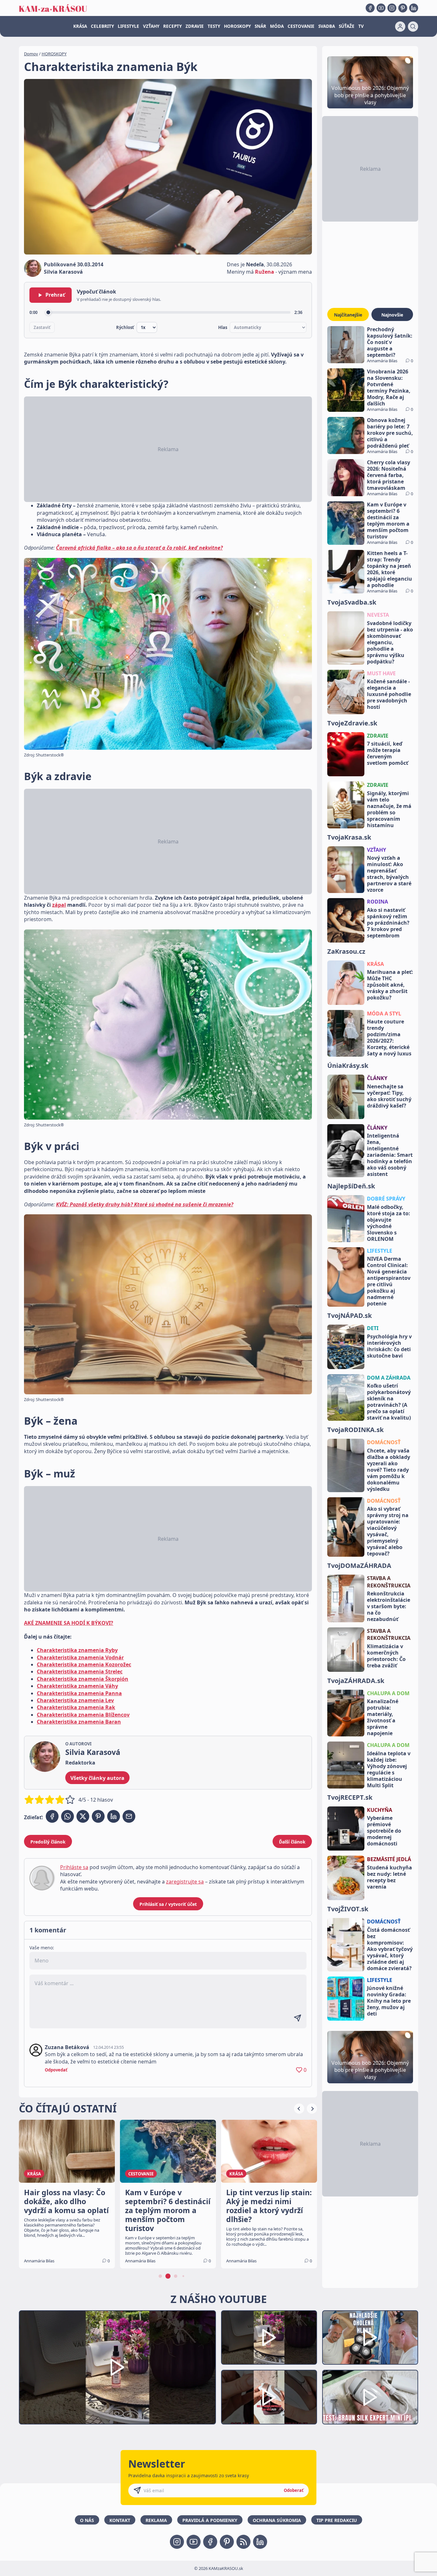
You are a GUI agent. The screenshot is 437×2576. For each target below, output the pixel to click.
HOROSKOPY (237, 26)
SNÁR (260, 26)
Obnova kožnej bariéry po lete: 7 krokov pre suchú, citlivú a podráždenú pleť (390, 433)
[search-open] (413, 27)
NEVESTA (378, 615)
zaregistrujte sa (185, 1882)
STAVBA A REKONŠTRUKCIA (389, 1582)
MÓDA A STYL (384, 1014)
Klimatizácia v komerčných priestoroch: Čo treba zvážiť (386, 1656)
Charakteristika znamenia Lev (75, 1700)
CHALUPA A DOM (388, 1693)
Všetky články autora (97, 1778)
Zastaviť (42, 327)
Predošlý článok (48, 1842)
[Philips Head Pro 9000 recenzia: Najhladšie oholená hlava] (370, 2338)
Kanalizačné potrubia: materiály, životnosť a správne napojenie (383, 1717)
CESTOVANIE (301, 26)
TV (361, 26)
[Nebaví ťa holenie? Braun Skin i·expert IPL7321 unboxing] (269, 2397)
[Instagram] (392, 8)
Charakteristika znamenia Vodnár (80, 1657)
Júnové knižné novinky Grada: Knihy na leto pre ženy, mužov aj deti (389, 2001)
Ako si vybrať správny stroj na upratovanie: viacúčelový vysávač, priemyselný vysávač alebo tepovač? (388, 1531)
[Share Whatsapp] (68, 1816)
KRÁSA (80, 26)
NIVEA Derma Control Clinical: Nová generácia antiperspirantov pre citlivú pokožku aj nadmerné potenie (389, 1281)
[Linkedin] (414, 8)
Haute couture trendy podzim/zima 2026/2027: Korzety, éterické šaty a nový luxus (389, 1037)
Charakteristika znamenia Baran (79, 1722)
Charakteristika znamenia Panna (79, 1693)
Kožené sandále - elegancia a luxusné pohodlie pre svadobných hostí (389, 694)
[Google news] (243, 2542)
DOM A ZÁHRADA (389, 1378)
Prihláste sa (74, 1867)
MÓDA (277, 26)
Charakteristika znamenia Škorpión (83, 1679)
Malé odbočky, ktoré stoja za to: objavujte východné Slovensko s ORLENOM (389, 1223)
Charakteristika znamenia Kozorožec (84, 1664)
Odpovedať (56, 2070)
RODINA (377, 902)
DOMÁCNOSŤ (384, 1442)
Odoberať (294, 2490)
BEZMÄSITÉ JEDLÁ (389, 1859)
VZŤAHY (151, 26)
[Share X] (83, 1816)
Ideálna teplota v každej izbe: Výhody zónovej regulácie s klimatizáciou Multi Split (389, 1769)
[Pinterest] (403, 8)
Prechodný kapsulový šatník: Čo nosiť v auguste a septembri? (390, 342)
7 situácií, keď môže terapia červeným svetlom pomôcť (388, 753)
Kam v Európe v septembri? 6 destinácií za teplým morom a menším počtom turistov (388, 521)
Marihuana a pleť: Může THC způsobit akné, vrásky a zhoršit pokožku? (390, 985)
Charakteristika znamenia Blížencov (83, 1715)
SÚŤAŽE (347, 26)
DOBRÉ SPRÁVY (386, 1199)
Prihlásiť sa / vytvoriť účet (168, 1904)
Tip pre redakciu (337, 2520)
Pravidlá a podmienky (210, 2520)
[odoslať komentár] (298, 2018)
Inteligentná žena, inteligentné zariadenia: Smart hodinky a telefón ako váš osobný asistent (390, 1155)
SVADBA (327, 26)
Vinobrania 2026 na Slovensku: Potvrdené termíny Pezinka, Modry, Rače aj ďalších (389, 388)
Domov (31, 54)
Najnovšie (392, 315)
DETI (373, 1328)
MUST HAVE (381, 673)
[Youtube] (381, 8)
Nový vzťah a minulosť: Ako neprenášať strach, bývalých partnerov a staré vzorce (389, 874)
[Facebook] (370, 8)
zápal (59, 905)
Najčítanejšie (348, 315)
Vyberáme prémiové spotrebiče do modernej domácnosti (384, 1831)
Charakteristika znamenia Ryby (77, 1650)
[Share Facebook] (52, 1816)
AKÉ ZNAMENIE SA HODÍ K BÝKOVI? (69, 1623)
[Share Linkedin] (114, 1816)
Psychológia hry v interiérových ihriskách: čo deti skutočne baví (389, 1346)
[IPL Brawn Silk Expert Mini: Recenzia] (370, 2397)
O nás (87, 2520)
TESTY (214, 26)
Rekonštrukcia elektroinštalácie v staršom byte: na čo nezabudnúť (389, 1606)
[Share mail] (129, 1816)
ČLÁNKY (377, 1078)
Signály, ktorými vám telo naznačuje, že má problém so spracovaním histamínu (389, 809)
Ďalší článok (292, 1842)
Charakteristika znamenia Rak (76, 1707)
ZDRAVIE (195, 26)
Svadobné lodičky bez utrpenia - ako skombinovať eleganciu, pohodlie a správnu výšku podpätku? (390, 642)
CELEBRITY (102, 26)
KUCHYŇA (380, 1810)
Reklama (156, 2520)
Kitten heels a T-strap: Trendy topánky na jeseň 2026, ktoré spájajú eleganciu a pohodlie (389, 569)
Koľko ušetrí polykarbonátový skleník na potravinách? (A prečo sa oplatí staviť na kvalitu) (389, 1402)
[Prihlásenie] (400, 27)
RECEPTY (172, 26)
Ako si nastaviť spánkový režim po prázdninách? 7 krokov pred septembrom (388, 923)
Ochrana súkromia (277, 2520)
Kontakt (120, 2520)
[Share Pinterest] (98, 1816)
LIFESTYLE (128, 26)
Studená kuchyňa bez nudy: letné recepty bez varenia (389, 1877)
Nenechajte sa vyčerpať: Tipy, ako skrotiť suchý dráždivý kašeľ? (389, 1096)
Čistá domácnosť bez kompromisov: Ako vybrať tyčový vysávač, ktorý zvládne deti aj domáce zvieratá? (390, 1949)
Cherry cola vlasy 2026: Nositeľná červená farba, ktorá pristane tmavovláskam (389, 475)
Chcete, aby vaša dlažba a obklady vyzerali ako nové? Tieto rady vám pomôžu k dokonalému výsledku (389, 1470)
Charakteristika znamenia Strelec (80, 1672)
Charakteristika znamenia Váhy (77, 1686)
